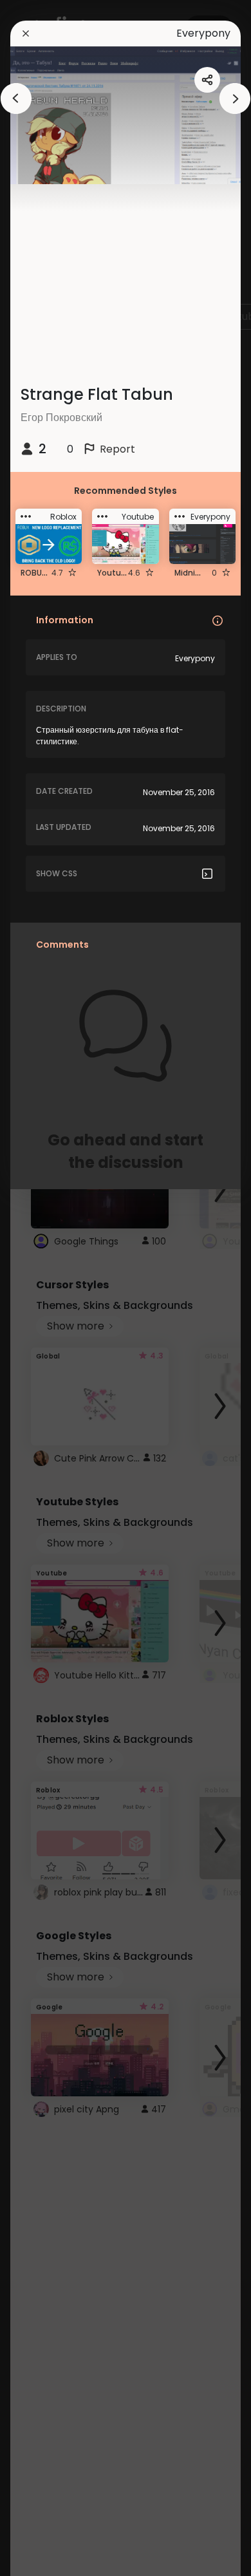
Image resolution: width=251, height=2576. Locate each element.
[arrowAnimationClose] (16, 99)
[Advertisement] (51, 1288)
